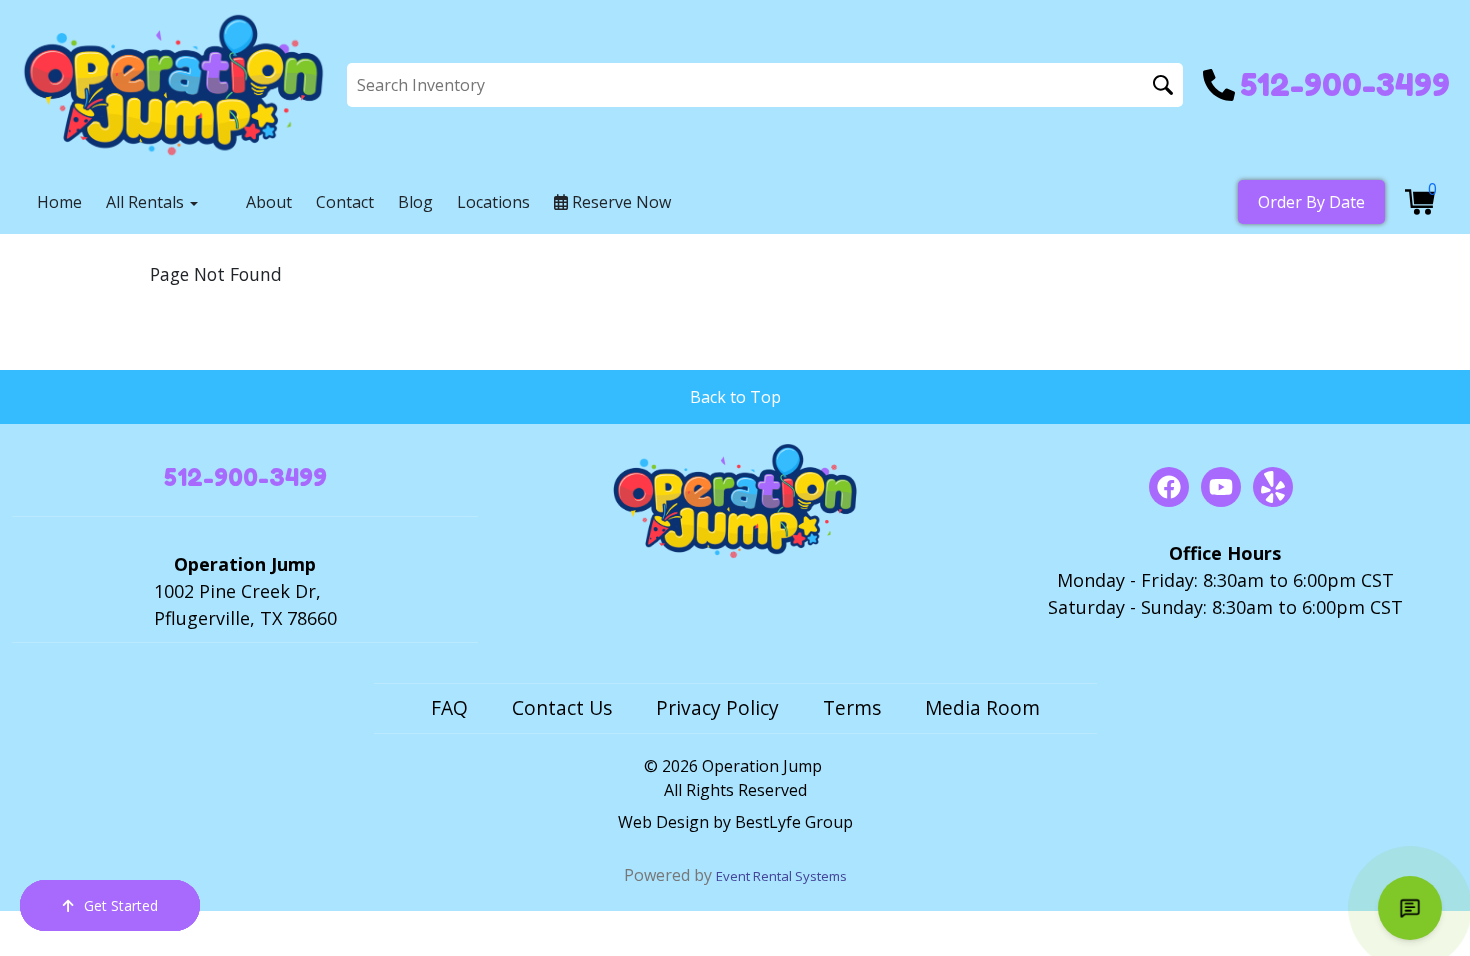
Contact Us (562, 707)
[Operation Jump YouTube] (1221, 487)
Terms (852, 707)
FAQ (449, 707)
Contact (345, 202)
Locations (493, 202)
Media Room (982, 707)
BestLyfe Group (794, 822)
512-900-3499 (245, 477)
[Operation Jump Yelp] (1273, 487)
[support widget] (1410, 908)
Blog (415, 202)
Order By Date (1311, 202)
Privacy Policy (717, 707)
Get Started (121, 905)
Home (59, 202)
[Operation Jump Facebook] (1169, 487)
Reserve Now (619, 202)
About (269, 202)
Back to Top (735, 397)
